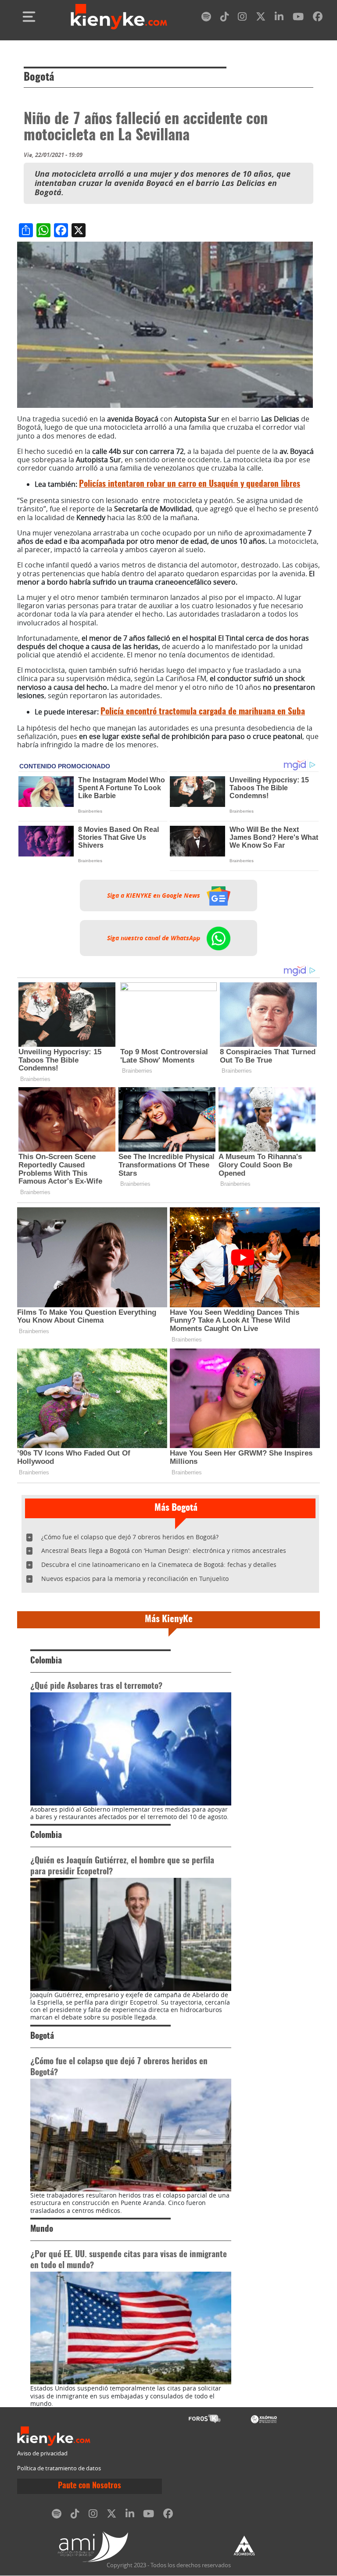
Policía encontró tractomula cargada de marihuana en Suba (203, 712)
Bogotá (39, 78)
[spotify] (206, 18)
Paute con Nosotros (90, 2486)
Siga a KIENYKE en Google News (154, 896)
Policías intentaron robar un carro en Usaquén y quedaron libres (190, 484)
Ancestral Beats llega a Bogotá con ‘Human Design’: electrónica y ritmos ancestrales (164, 1550)
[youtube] (298, 18)
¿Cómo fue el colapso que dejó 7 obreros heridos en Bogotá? (130, 1537)
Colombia (46, 1661)
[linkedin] (279, 18)
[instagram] (242, 18)
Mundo (42, 2229)
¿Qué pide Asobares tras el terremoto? (96, 1686)
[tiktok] (225, 18)
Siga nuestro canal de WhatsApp (154, 938)
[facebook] (318, 18)
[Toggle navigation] (29, 17)
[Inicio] (119, 17)
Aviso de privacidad (42, 2453)
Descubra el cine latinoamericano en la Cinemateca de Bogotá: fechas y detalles (159, 1565)
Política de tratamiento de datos (59, 2468)
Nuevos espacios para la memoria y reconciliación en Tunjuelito (135, 1579)
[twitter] (261, 18)
